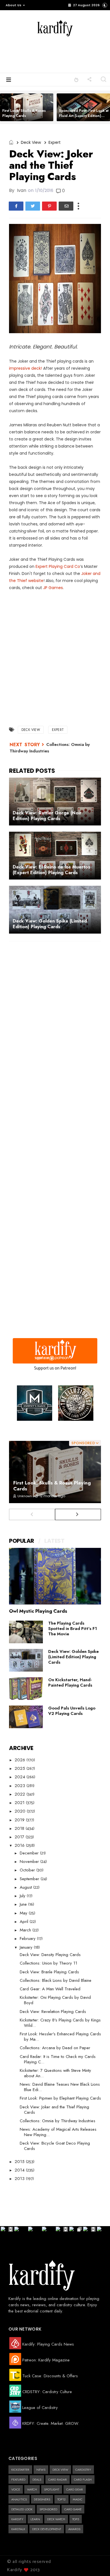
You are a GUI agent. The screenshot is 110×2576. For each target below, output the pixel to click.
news (41, 2470)
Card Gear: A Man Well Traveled (50, 1989)
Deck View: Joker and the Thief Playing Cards (54, 2110)
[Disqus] (55, 1019)
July (23, 1896)
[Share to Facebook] (16, 206)
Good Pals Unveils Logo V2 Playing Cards (72, 1711)
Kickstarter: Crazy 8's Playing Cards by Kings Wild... (60, 2023)
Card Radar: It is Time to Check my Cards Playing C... (58, 2059)
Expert (55, 142)
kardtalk (18, 2529)
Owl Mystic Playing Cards (38, 1611)
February (28, 1939)
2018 (20, 1828)
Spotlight (52, 2489)
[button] (14, 5)
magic (78, 2499)
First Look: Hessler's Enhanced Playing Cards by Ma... (60, 2037)
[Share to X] (33, 206)
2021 (20, 1803)
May (24, 1913)
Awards (74, 2529)
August (27, 1887)
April (25, 1922)
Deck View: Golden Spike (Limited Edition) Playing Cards (73, 1657)
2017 (20, 1837)
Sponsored (48, 2509)
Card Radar (58, 2479)
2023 (21, 1786)
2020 (21, 1811)
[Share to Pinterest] (49, 206)
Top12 (61, 2499)
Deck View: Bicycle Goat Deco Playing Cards (55, 2146)
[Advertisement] (66, 54)
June (24, 1904)
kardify (17, 2519)
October (28, 1870)
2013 (20, 2179)
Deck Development (47, 2529)
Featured (18, 2479)
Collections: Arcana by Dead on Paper (55, 2048)
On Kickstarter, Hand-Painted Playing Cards (70, 1682)
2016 (20, 1845)
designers (42, 2499)
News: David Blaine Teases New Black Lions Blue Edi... (60, 2087)
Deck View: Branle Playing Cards (49, 1972)
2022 (21, 1794)
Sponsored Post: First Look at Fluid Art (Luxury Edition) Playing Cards (84, 116)
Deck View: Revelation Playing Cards (53, 2012)
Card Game (73, 2509)
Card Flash (83, 2479)
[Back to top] (96, 2562)
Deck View (31, 142)
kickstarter (20, 2470)
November (30, 1862)
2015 (20, 2162)
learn (35, 2519)
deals (37, 2479)
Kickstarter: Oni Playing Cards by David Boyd (55, 2000)
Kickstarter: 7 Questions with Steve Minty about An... (55, 2073)
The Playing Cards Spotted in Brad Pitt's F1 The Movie (73, 1629)
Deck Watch (56, 2519)
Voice (16, 2489)
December (30, 1853)
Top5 (76, 2519)
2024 (21, 1777)
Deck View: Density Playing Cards (50, 1955)
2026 (21, 1760)
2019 (20, 1820)
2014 (20, 2170)
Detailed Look (22, 2509)
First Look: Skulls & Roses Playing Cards (24, 113)
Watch (32, 2489)
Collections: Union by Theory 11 (49, 1963)
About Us (14, 5)
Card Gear (75, 2489)
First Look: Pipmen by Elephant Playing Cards (60, 2098)
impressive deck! (26, 368)
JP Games (53, 588)
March (26, 1930)
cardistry (83, 2470)
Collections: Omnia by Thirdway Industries (58, 2121)
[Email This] (66, 206)
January (27, 1947)
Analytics (19, 2499)
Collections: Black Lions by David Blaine (56, 1980)
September (30, 1879)
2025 (21, 1768)
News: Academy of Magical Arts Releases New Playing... (58, 2132)
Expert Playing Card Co (58, 566)
